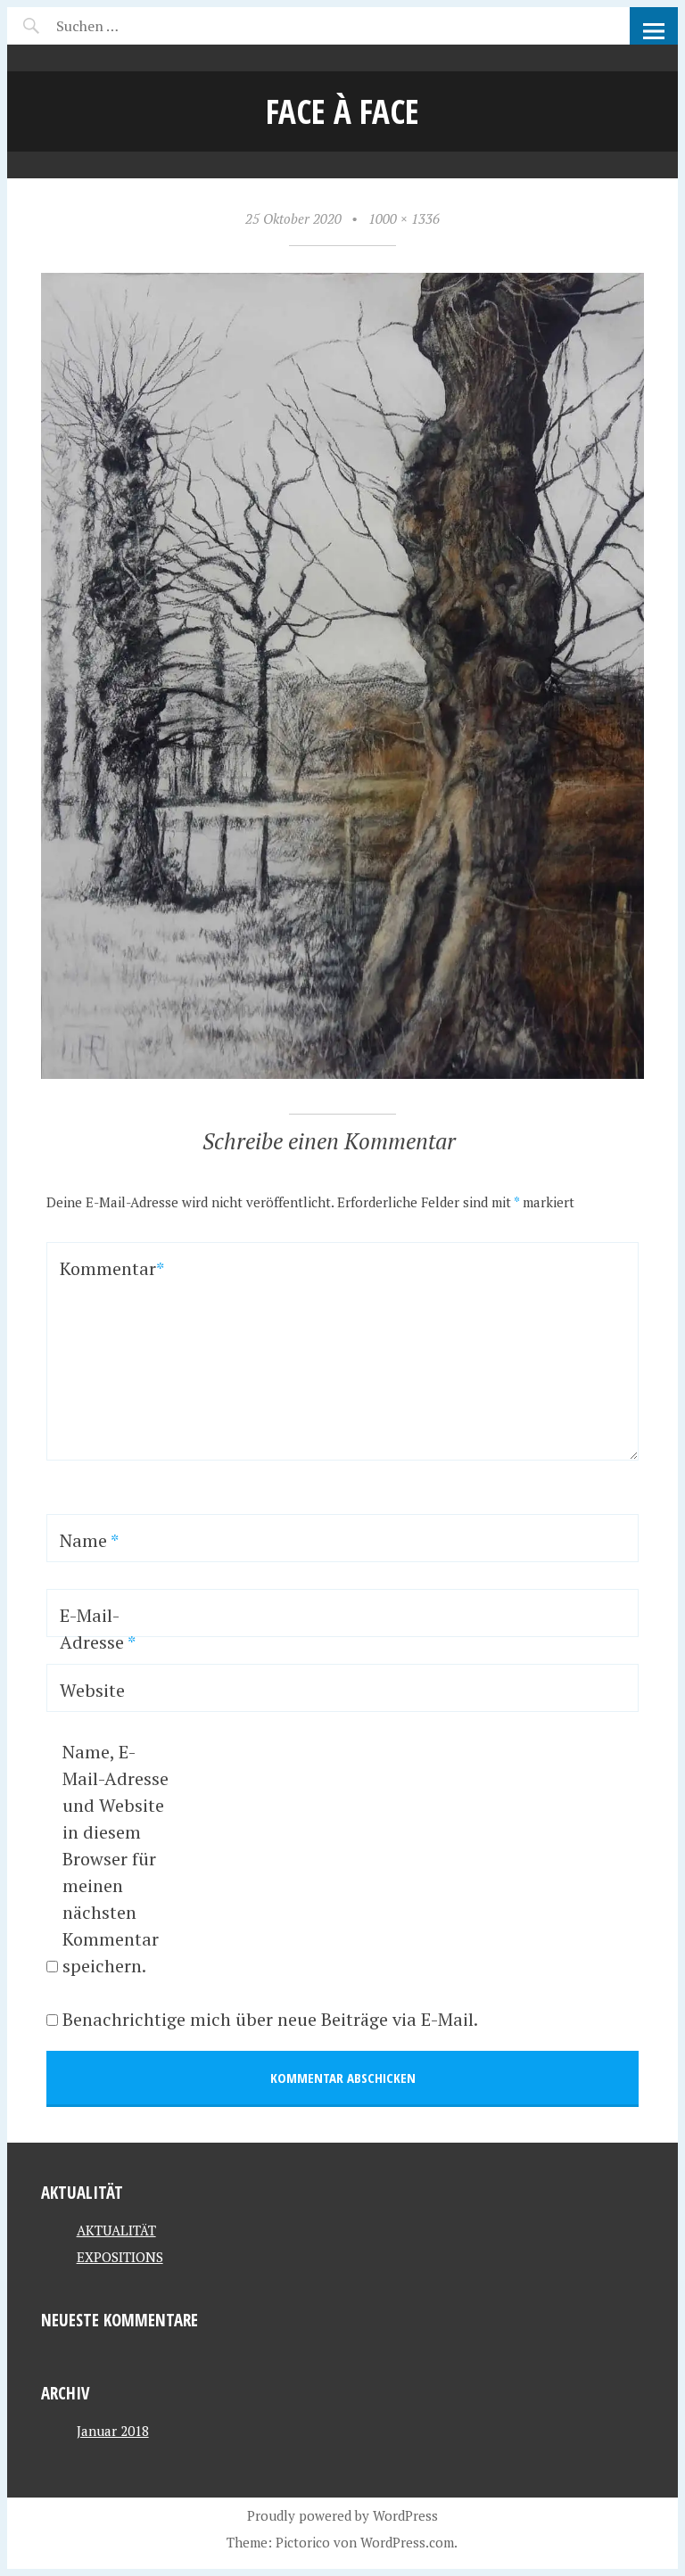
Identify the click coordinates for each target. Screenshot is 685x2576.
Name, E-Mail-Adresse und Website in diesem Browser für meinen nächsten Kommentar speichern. (116, 1859)
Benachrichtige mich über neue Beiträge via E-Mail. (270, 2019)
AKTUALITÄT (116, 2230)
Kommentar (107, 1268)
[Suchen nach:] (130, 26)
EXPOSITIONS (120, 2257)
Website (92, 1690)
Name (89, 1540)
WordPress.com (407, 2542)
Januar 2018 (113, 2431)
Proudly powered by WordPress (342, 2515)
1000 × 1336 (404, 218)
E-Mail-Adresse (98, 1629)
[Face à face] (343, 1074)
